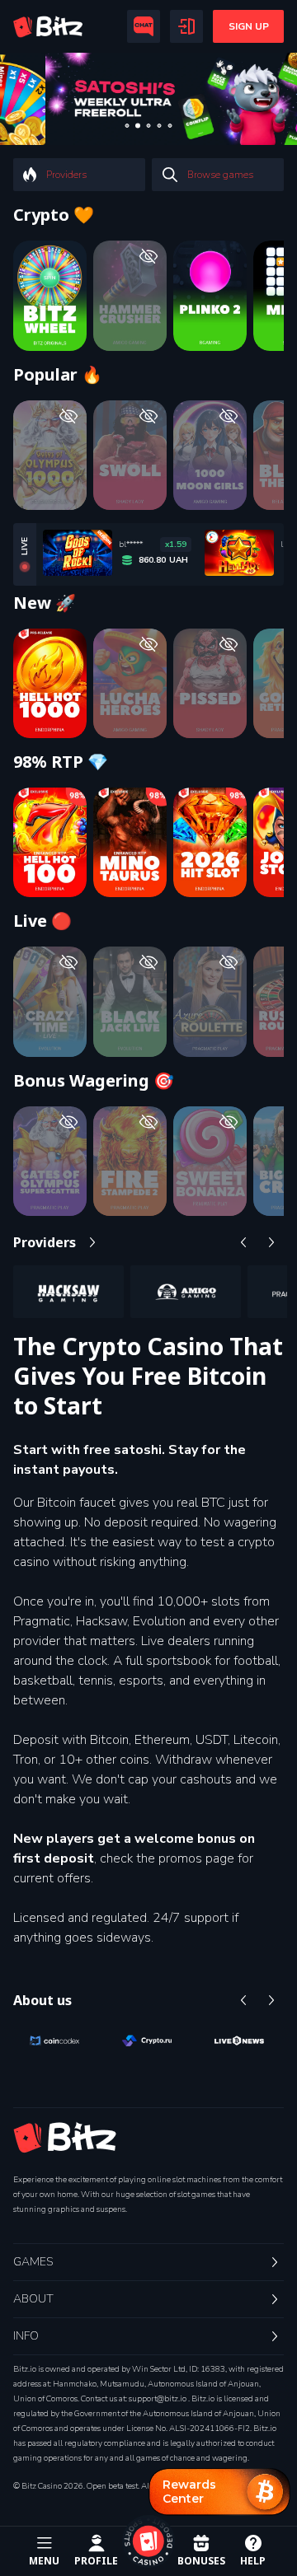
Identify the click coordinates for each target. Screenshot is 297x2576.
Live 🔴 (42, 921)
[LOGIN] (186, 26)
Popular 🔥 (58, 375)
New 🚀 (45, 603)
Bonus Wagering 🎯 (94, 1081)
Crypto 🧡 (54, 215)
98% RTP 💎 (61, 762)
